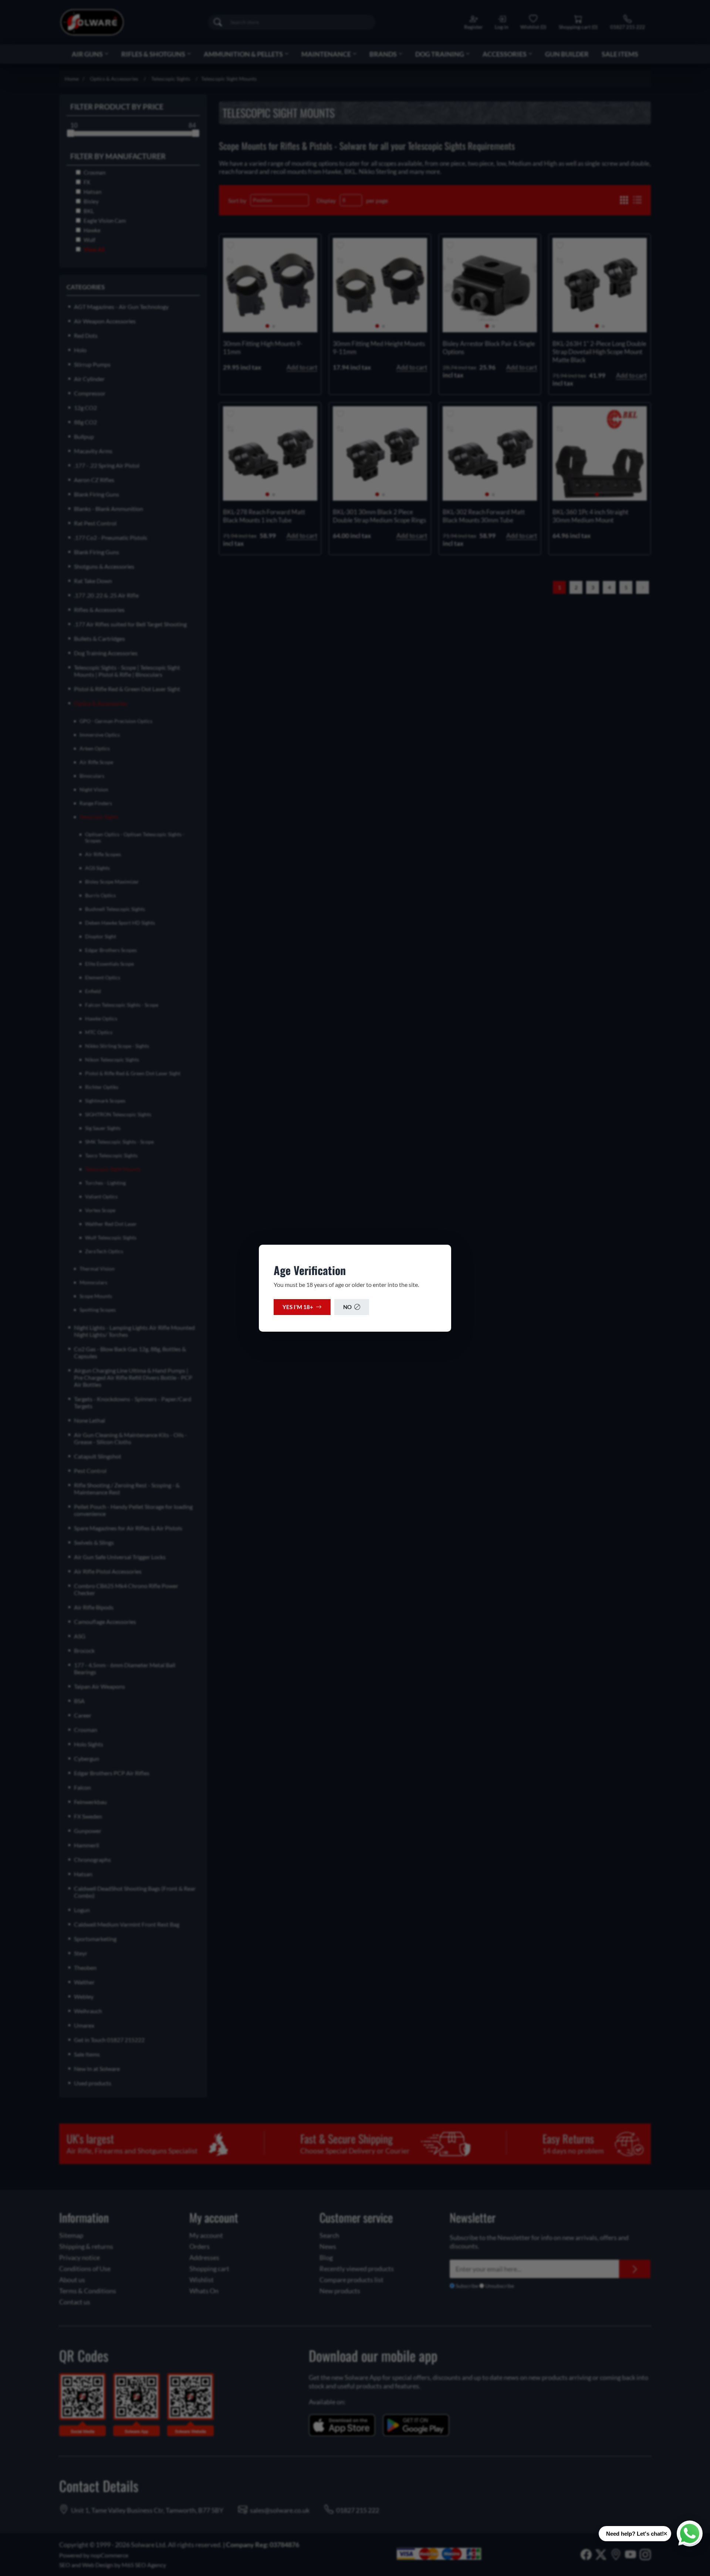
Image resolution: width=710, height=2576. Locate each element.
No (347, 1307)
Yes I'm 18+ (298, 1307)
